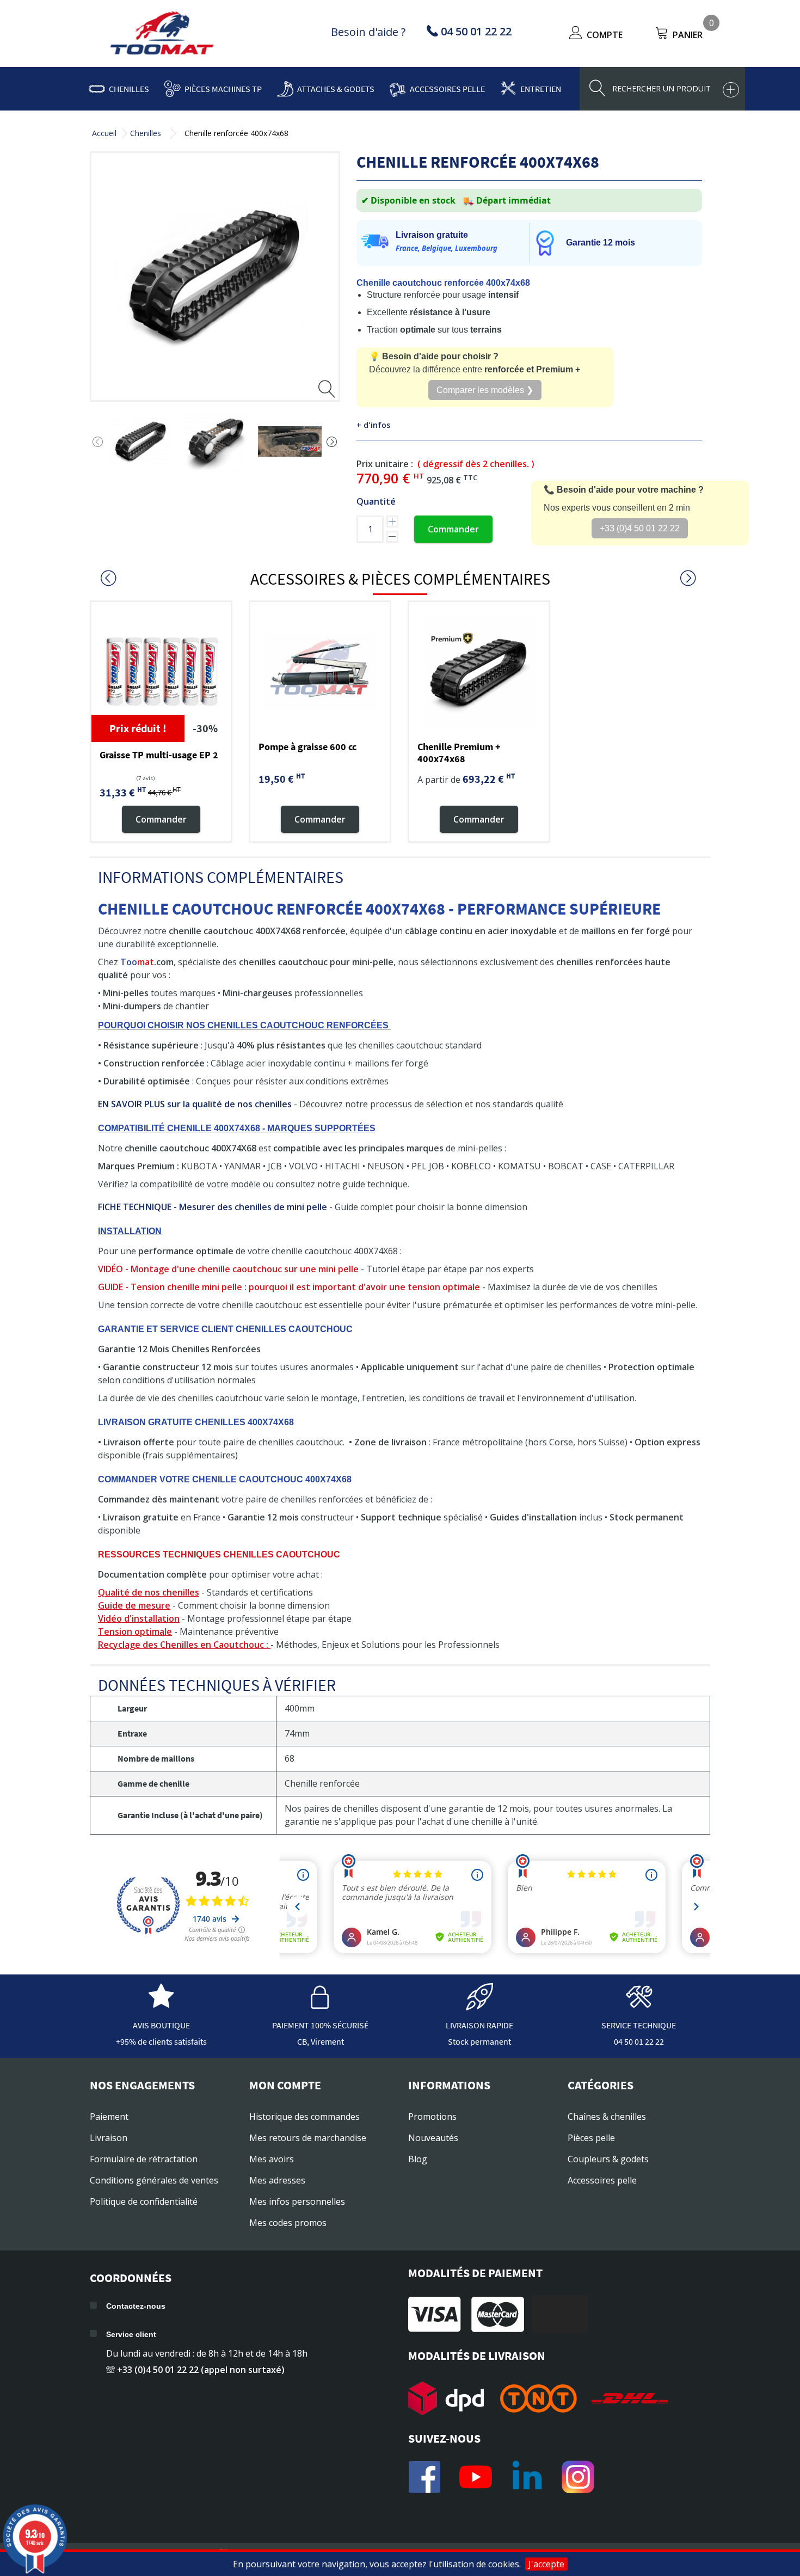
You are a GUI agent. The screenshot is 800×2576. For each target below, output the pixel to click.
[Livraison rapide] (479, 2005)
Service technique (639, 2025)
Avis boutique (161, 2025)
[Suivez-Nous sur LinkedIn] (527, 2477)
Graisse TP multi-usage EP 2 (159, 755)
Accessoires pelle (447, 89)
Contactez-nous (136, 2306)
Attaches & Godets (336, 89)
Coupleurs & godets (608, 2159)
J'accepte (546, 2564)
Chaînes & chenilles (607, 2117)
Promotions (432, 2117)
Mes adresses (277, 2180)
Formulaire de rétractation (144, 2159)
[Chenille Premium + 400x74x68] (479, 672)
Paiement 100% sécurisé (320, 2025)
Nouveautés (433, 2138)
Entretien (541, 89)
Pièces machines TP (223, 89)
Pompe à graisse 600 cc (307, 747)
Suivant (332, 442)
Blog (418, 2159)
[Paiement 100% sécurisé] (321, 2005)
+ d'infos (373, 425)
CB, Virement (321, 2041)
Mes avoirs (272, 2159)
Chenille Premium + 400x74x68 (459, 753)
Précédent (98, 442)
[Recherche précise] (731, 90)
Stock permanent (479, 2041)
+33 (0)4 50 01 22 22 (640, 528)
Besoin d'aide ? (368, 32)
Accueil (104, 133)
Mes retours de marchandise (308, 2138)
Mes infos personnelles (297, 2201)
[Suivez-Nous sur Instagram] (578, 2477)
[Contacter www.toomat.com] (639, 2005)
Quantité (376, 501)
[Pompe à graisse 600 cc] (320, 672)
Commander (453, 529)
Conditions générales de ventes (154, 2180)
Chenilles (129, 89)
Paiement (109, 2117)
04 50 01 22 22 (639, 2041)
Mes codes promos (288, 2223)
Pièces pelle (591, 2138)
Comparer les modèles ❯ (485, 390)
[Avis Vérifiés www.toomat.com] (161, 2005)
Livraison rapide (479, 2025)
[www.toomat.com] (162, 34)
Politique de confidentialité (144, 2201)
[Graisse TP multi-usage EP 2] (161, 672)
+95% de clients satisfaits (161, 2041)
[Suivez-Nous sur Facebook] (424, 2477)
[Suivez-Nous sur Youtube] (476, 2477)
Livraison (109, 2138)
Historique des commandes (304, 2117)
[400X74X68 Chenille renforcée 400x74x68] (141, 442)
